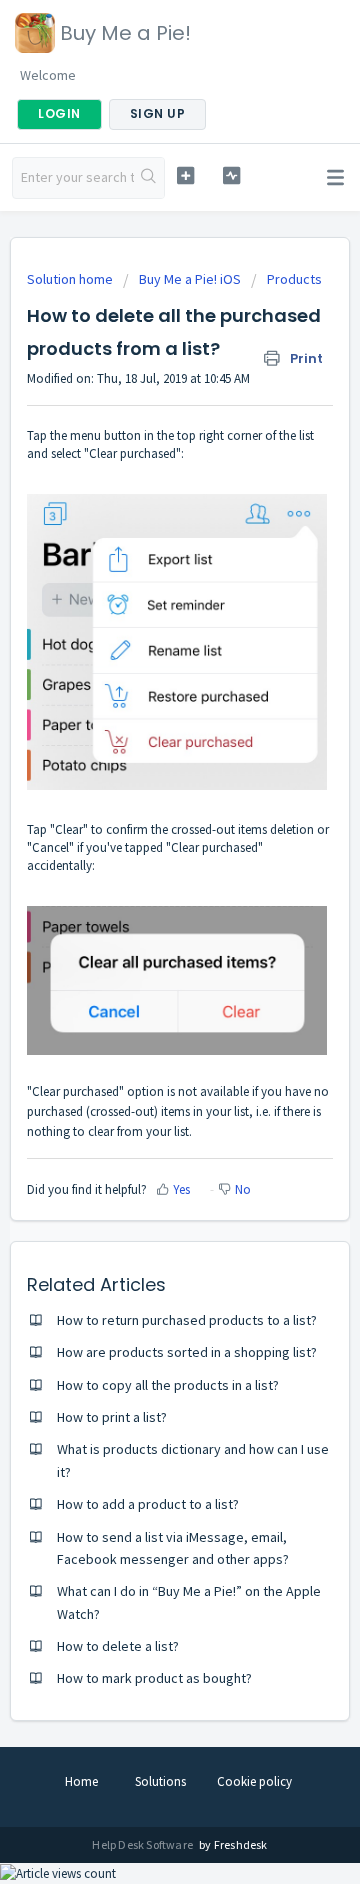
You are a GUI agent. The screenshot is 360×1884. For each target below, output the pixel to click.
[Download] (143, 945)
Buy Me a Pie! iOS (190, 279)
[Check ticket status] (231, 175)
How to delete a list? (118, 1646)
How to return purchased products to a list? (187, 1320)
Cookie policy (254, 1781)
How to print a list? (112, 1417)
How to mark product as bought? (154, 1678)
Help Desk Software (143, 1844)
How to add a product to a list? (148, 1504)
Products (294, 279)
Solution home (71, 279)
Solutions (160, 1781)
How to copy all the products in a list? (168, 1385)
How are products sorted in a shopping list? (187, 1352)
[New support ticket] (185, 175)
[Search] (149, 178)
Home (81, 1781)
